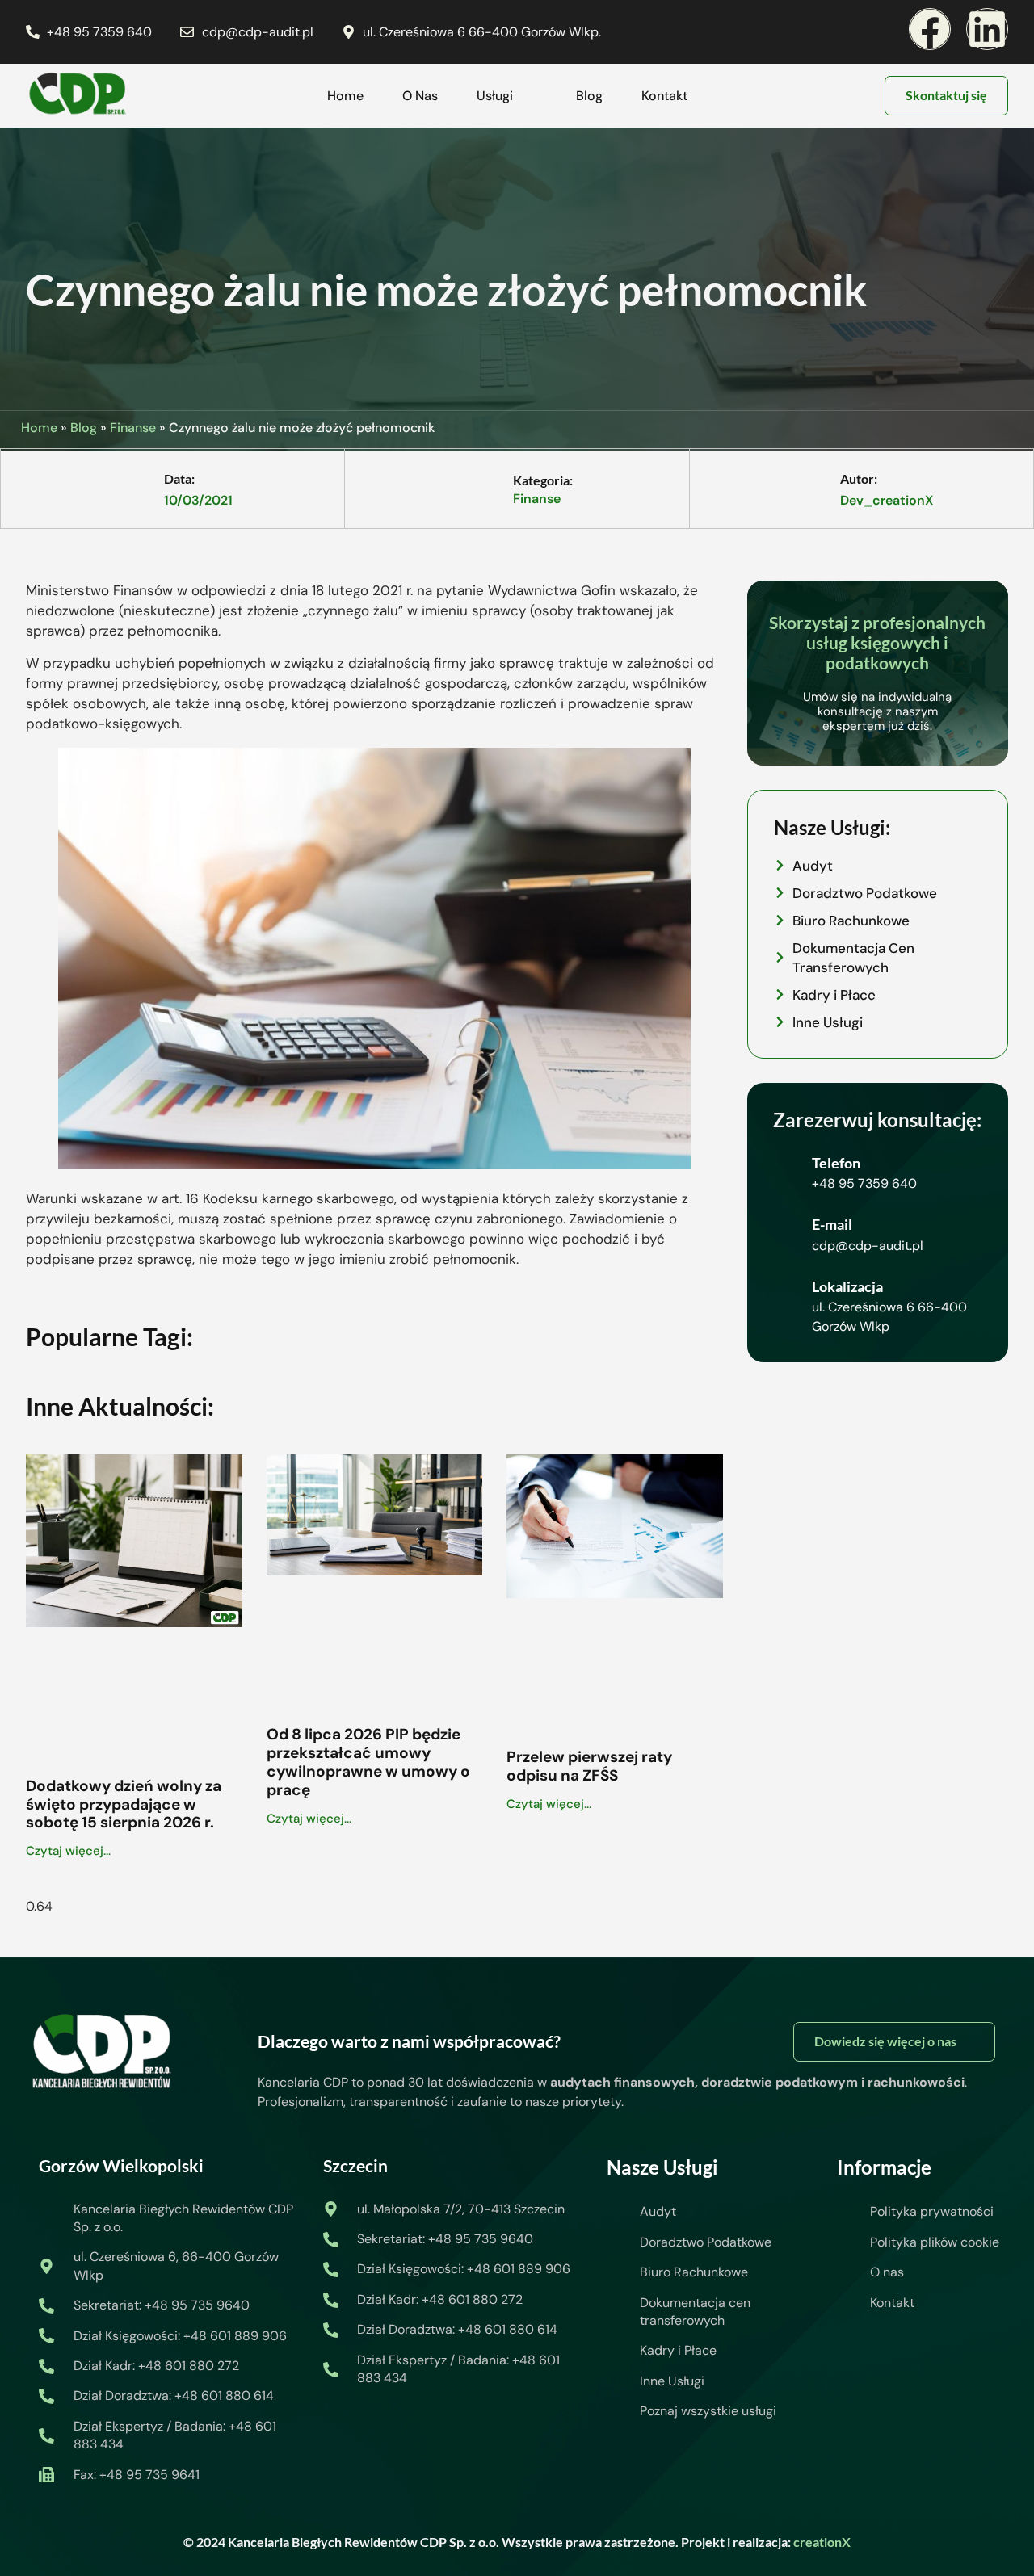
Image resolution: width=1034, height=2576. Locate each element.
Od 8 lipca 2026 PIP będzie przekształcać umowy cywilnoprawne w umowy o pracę (368, 1762)
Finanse (133, 428)
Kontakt (664, 96)
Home (345, 96)
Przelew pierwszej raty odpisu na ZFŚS (589, 1766)
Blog (589, 96)
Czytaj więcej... (68, 1851)
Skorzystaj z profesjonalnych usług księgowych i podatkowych (877, 642)
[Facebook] (930, 29)
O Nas (420, 96)
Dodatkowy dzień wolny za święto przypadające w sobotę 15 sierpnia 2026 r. (124, 1804)
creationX (822, 2542)
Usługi (495, 96)
